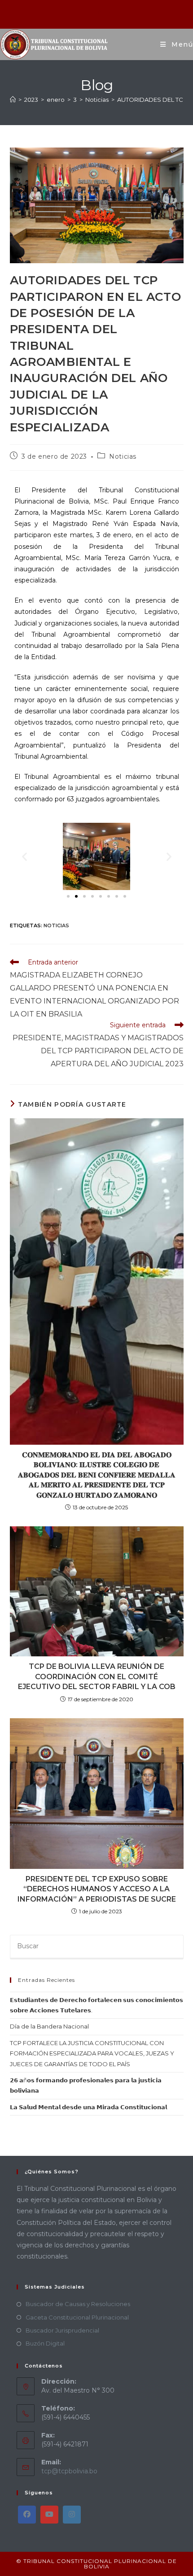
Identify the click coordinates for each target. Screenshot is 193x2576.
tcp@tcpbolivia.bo (69, 2471)
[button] (24, 857)
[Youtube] (49, 2515)
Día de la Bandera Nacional (49, 2026)
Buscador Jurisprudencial (62, 2330)
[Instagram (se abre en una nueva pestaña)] (98, 13)
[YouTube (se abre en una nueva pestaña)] (108, 13)
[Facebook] (27, 2515)
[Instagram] (72, 2515)
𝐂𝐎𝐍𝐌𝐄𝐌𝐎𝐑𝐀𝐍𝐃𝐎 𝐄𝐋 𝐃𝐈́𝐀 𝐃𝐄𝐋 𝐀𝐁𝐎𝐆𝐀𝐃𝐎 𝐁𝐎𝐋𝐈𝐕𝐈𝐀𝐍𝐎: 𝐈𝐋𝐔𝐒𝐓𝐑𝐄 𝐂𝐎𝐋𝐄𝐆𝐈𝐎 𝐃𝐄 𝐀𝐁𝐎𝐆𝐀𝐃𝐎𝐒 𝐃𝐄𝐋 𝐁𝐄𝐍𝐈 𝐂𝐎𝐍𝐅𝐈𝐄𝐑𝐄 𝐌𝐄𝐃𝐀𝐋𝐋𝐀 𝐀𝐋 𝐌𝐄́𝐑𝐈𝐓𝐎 (97, 1475)
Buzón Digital (45, 2343)
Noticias (123, 456)
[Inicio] (13, 100)
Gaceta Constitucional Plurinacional (77, 2317)
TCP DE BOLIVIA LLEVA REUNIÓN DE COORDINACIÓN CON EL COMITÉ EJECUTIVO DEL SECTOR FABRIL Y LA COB (97, 1677)
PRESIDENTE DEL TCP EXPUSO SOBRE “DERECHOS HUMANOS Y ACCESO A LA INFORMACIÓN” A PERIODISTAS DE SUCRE (97, 1889)
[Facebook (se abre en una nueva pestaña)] (86, 13)
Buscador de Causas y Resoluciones (78, 2304)
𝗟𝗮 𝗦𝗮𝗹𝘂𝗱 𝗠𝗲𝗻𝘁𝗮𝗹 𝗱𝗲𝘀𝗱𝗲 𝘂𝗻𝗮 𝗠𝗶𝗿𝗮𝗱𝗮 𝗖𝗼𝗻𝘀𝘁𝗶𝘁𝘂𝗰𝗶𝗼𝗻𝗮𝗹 (88, 2107)
